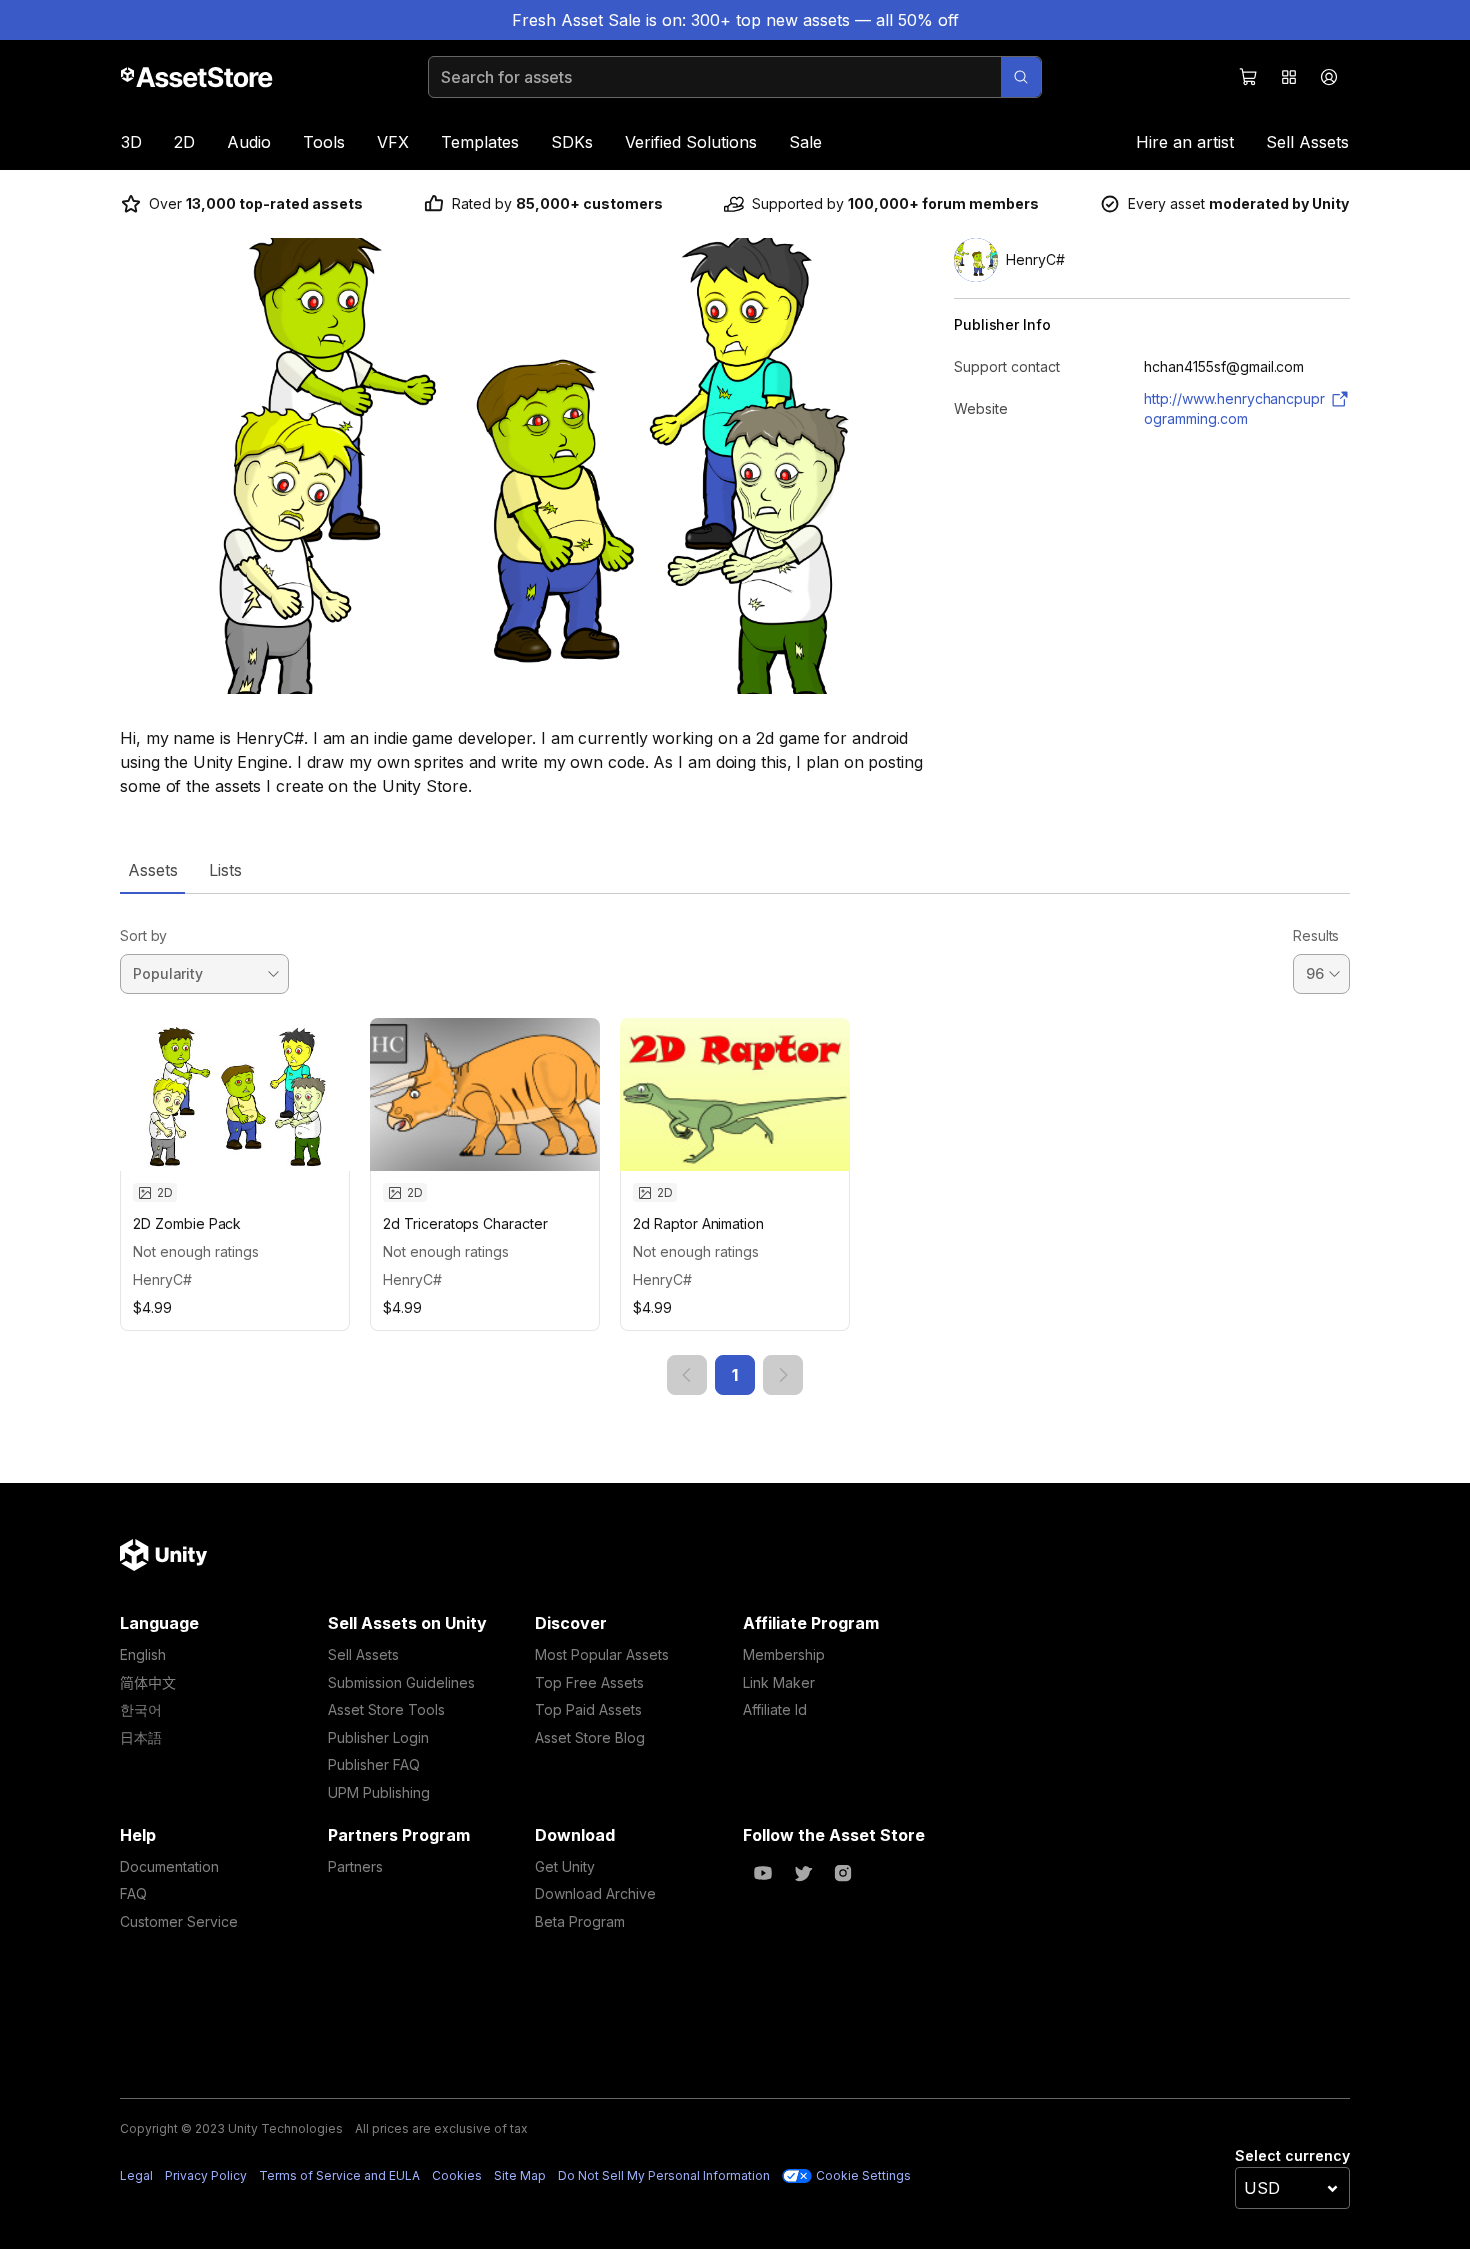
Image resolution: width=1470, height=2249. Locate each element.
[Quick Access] (1289, 77)
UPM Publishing (379, 1792)
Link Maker (779, 1682)
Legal (136, 2175)
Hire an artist (1185, 142)
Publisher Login (378, 1737)
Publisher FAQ (374, 1764)
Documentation (169, 1866)
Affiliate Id (775, 1709)
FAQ (133, 1893)
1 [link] (735, 1375)
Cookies (457, 2175)
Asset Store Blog (590, 1737)
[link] (687, 1375)
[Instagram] (843, 1873)
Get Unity (565, 1866)
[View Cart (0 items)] (1249, 77)
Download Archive (595, 1893)
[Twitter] (803, 1873)
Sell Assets (1307, 142)
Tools (324, 142)
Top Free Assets (589, 1682)
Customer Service (179, 1921)
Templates (480, 142)
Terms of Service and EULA (339, 2175)
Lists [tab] (225, 870)
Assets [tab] (152, 870)
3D (131, 142)
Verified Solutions (691, 142)
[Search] (1021, 77)
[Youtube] (763, 1873)
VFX (393, 142)
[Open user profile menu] (1329, 77)
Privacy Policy (206, 2175)
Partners (355, 1866)
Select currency (1292, 2155)
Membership (784, 1654)
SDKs (572, 142)
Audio (249, 142)
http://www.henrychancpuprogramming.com (1234, 408)
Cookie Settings (863, 2175)
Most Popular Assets (602, 1654)
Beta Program (580, 1921)
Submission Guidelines (401, 1682)
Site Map (520, 2175)
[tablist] (735, 870)
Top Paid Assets (588, 1709)
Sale (805, 142)
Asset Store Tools (386, 1709)
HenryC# (162, 1279)
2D (184, 142)
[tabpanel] (735, 1144)
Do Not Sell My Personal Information (664, 2175)
